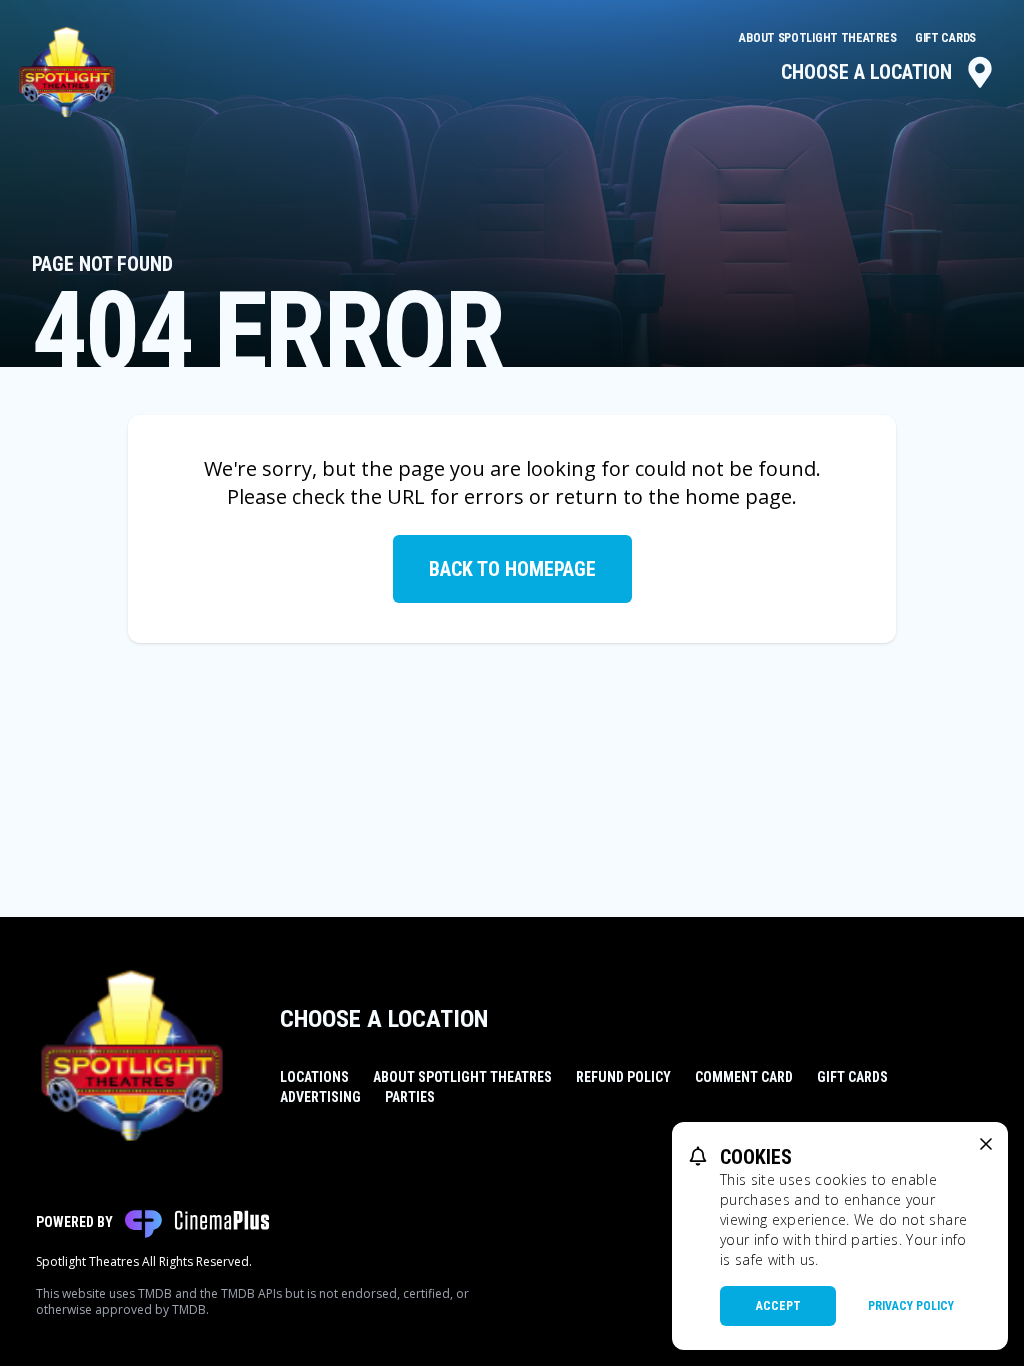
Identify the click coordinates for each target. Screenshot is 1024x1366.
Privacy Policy (911, 1306)
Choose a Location (866, 72)
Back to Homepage (512, 569)
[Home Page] (67, 72)
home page (738, 496)
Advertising (320, 1097)
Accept (778, 1306)
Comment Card (744, 1077)
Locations (314, 1077)
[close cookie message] (986, 1144)
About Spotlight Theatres (819, 38)
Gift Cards (945, 38)
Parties (410, 1097)
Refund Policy (623, 1077)
